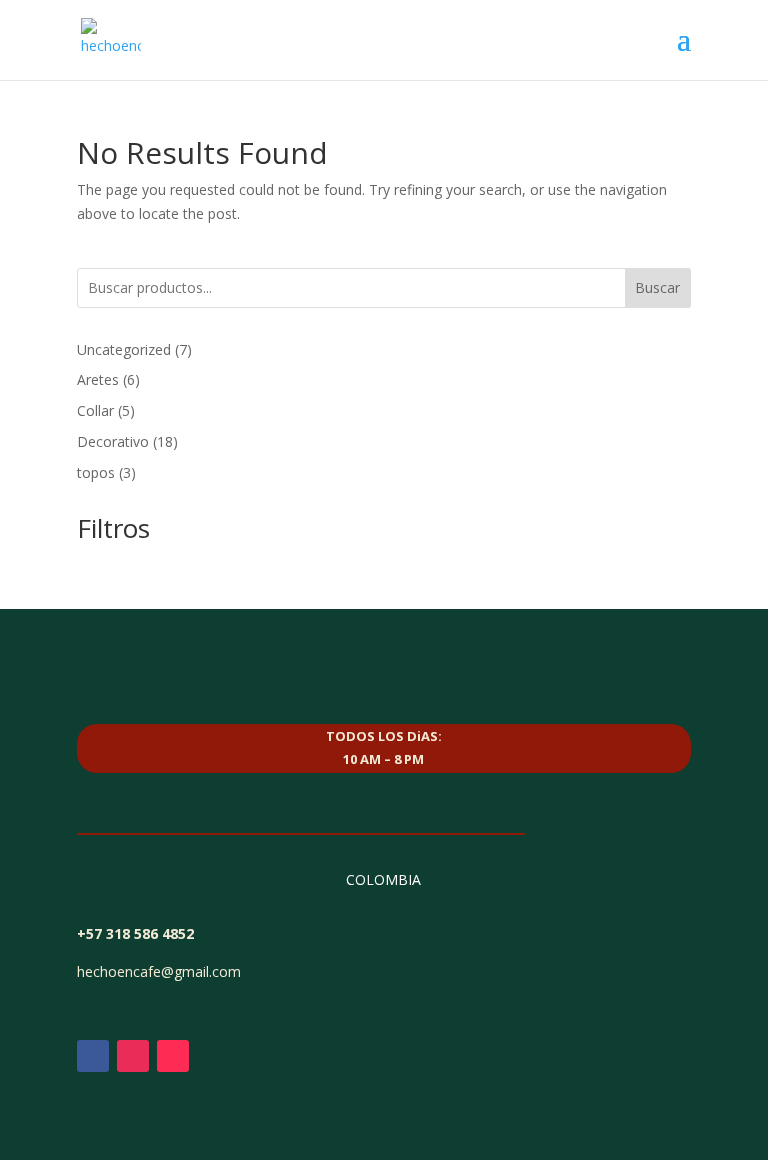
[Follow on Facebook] (93, 1056)
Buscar (657, 287)
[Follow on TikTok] (173, 1056)
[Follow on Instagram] (133, 1056)
